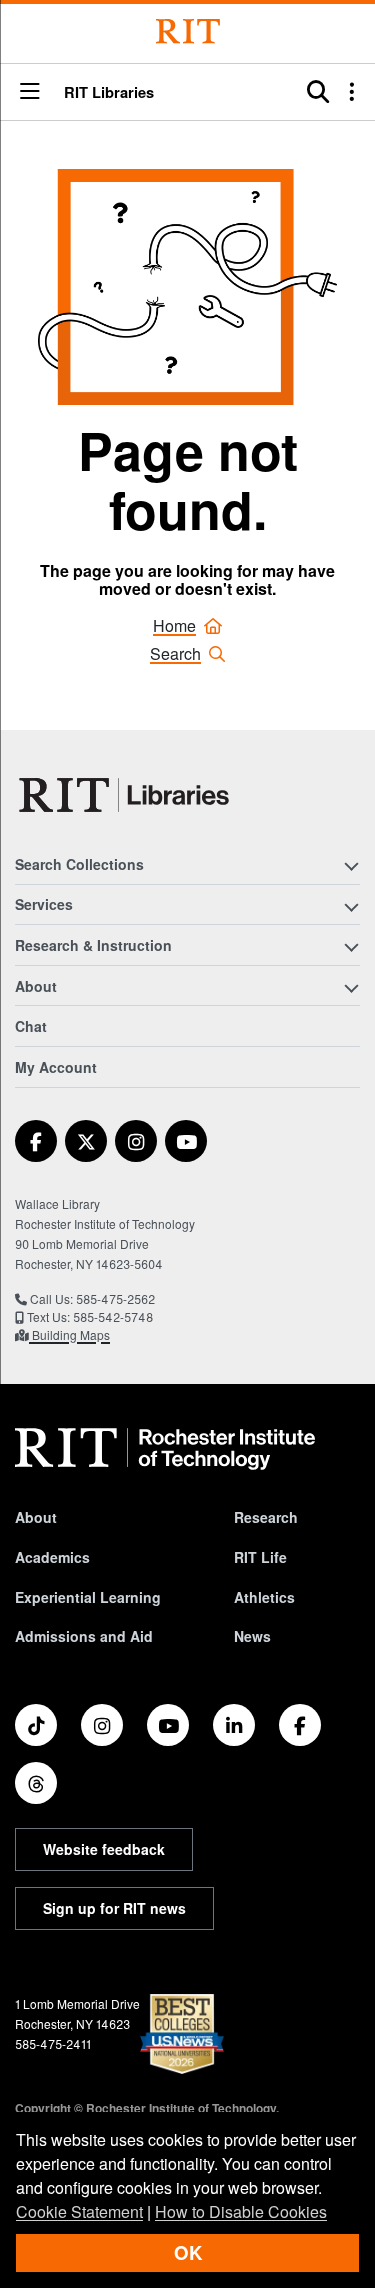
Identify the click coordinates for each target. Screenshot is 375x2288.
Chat (31, 1026)
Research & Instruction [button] (93, 945)
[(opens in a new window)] (36, 1141)
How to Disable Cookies (241, 2211)
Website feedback (104, 1849)
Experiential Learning (88, 1597)
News (252, 1636)
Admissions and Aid (84, 1636)
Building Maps (69, 1334)
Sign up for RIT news (114, 1908)
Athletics (264, 1597)
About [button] (36, 986)
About (36, 1517)
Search (175, 653)
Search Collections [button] (79, 864)
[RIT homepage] (165, 1449)
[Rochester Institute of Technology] (188, 31)
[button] (30, 92)
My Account (56, 1067)
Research (266, 1517)
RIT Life (260, 1557)
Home (174, 625)
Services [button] (44, 904)
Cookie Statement (79, 2211)
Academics (52, 1557)
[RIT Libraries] (126, 795)
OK (188, 2252)
